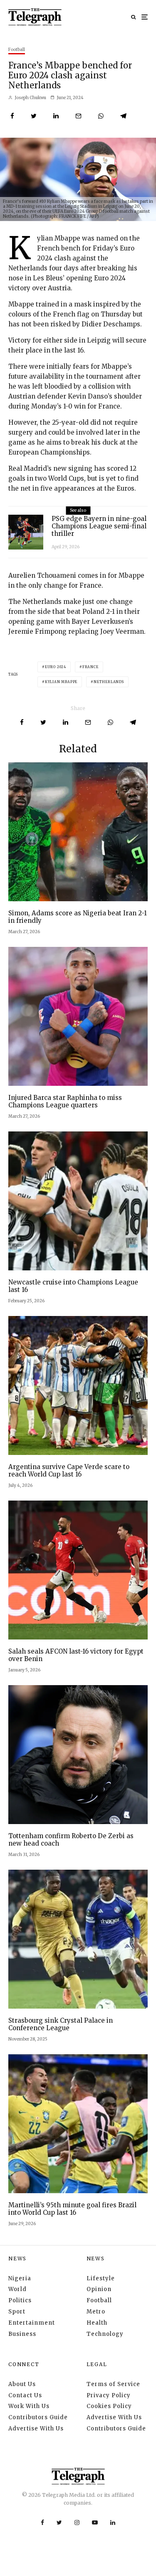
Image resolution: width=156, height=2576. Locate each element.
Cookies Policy (109, 2406)
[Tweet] (34, 116)
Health (97, 2323)
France (90, 667)
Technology (105, 2334)
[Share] (12, 116)
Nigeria (20, 2278)
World (17, 2289)
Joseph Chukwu (30, 98)
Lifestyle (101, 2278)
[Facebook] (42, 2522)
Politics (20, 2300)
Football (17, 50)
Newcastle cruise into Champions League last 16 (73, 1286)
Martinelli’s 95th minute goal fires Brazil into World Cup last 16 (72, 2209)
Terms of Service (113, 2384)
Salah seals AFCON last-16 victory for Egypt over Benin (76, 1655)
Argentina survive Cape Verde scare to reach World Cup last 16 (69, 1471)
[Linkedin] (113, 2522)
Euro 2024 (56, 667)
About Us (22, 2384)
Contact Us (25, 2395)
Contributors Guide (38, 2417)
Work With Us (29, 2406)
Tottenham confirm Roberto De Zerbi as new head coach (71, 1840)
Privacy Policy (109, 2395)
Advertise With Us (36, 2429)
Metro (96, 2312)
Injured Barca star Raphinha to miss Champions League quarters (65, 1102)
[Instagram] (77, 2522)
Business (22, 2334)
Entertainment (32, 2323)
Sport (17, 2312)
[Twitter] (59, 2522)
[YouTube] (95, 2522)
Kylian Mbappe (61, 682)
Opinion (99, 2289)
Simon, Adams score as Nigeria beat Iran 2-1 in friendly (78, 917)
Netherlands (109, 682)
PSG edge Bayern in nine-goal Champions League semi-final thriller (99, 526)
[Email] (78, 116)
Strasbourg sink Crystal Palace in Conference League (61, 2024)
